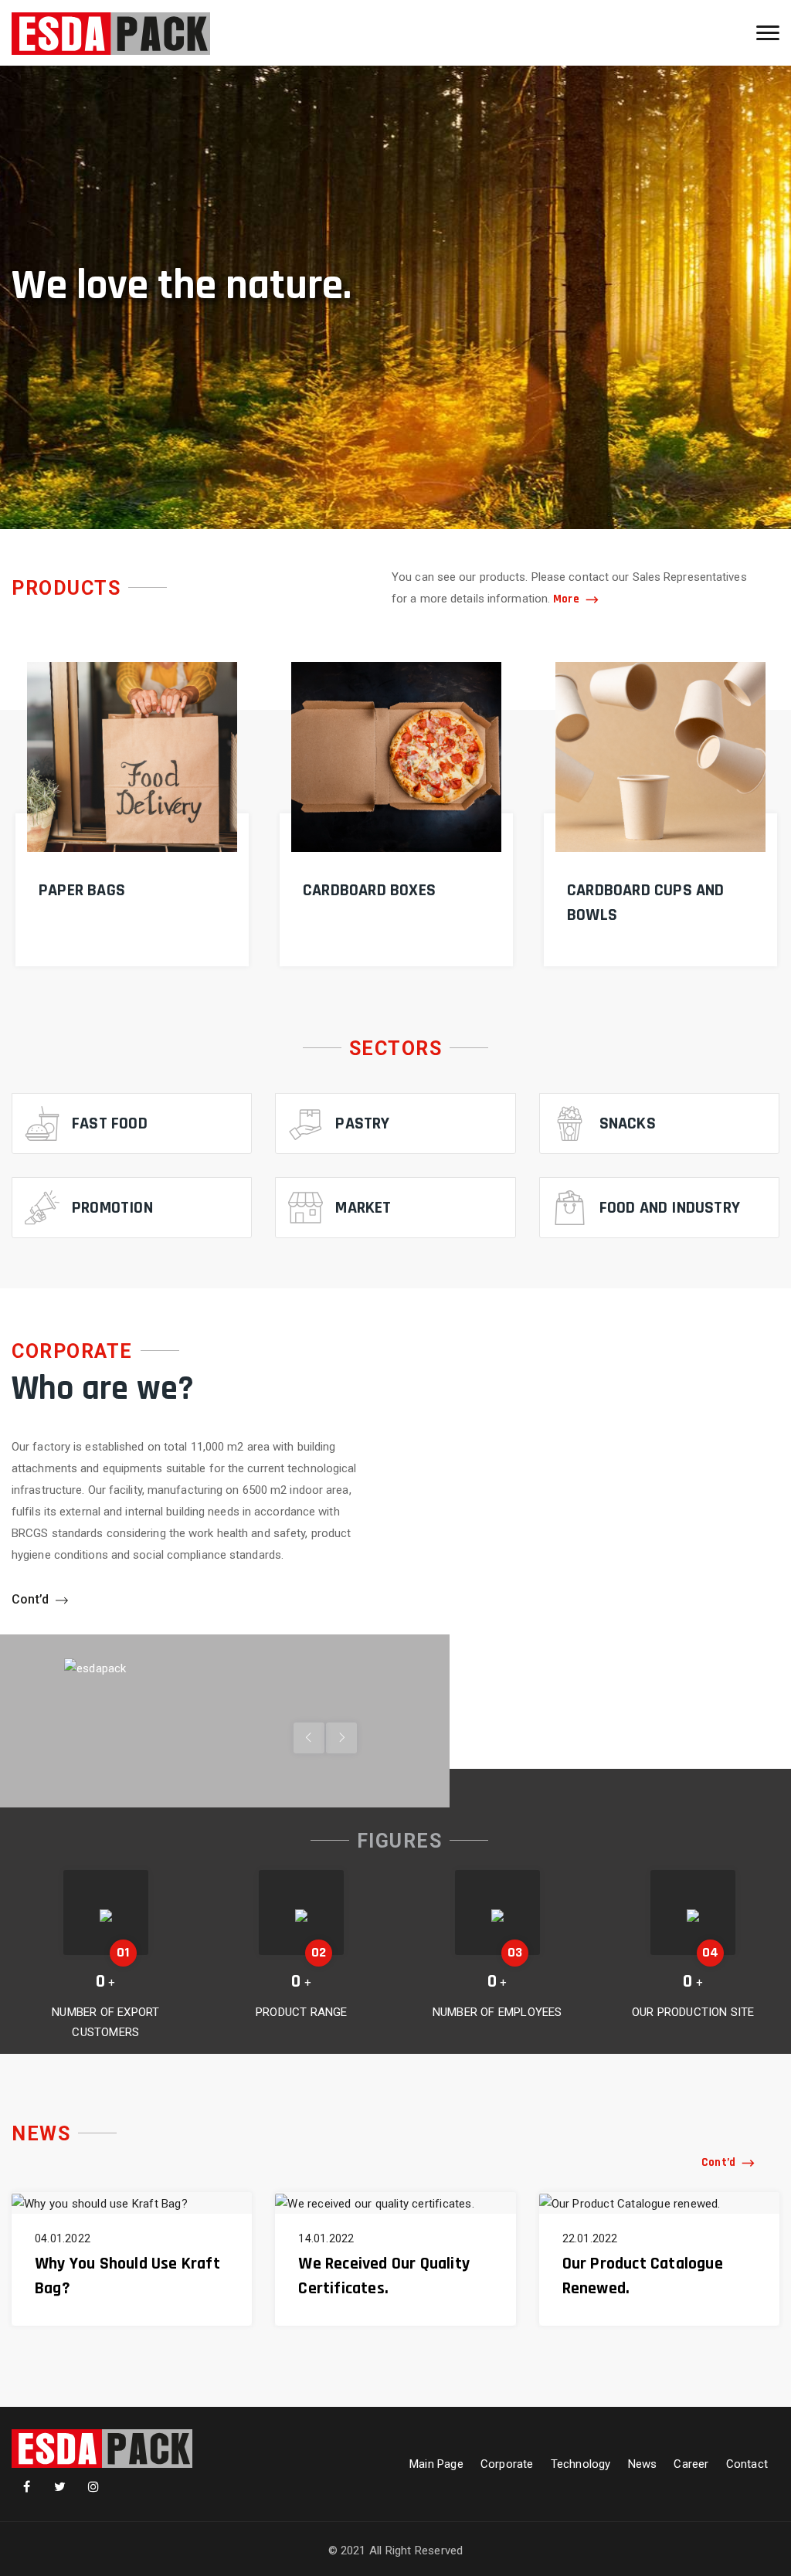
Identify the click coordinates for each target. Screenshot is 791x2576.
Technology (581, 2464)
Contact (747, 2464)
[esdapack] (111, 33)
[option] (395, 297)
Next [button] (309, 1738)
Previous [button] (341, 1738)
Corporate (507, 2464)
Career (691, 2464)
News (643, 2464)
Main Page (436, 2464)
